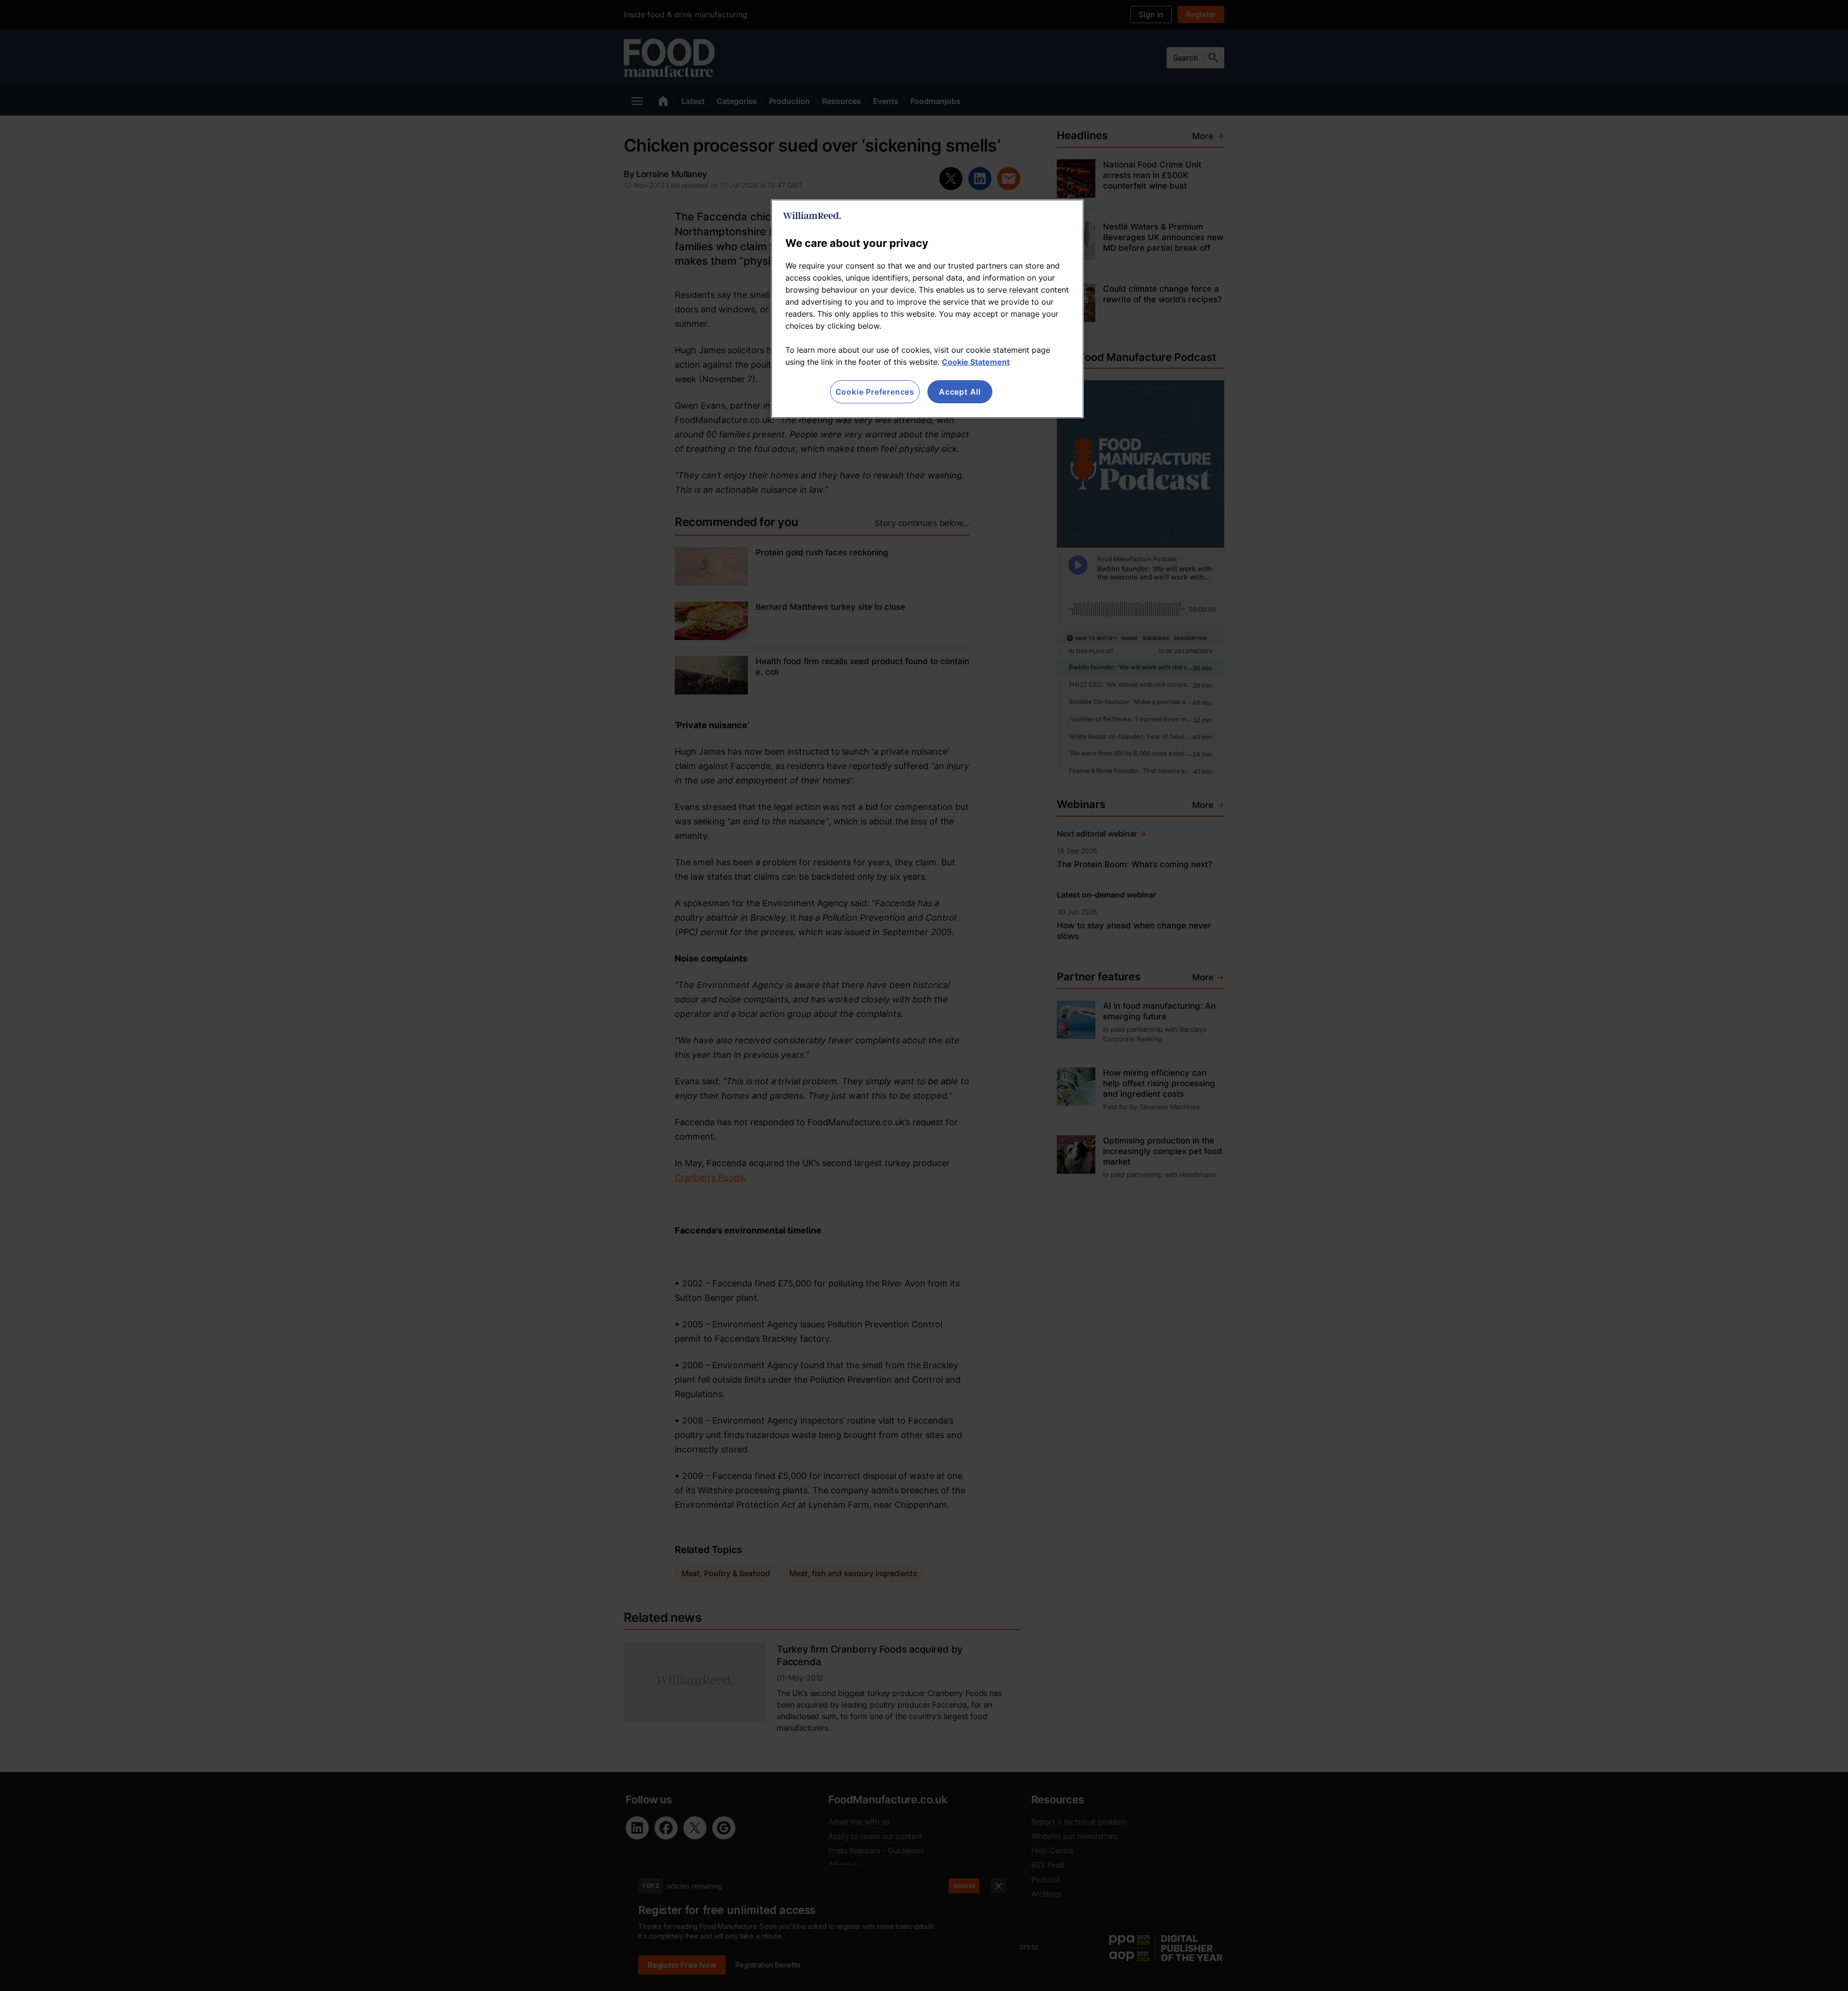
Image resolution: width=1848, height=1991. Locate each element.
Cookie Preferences (875, 392)
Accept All (960, 392)
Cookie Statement (976, 362)
